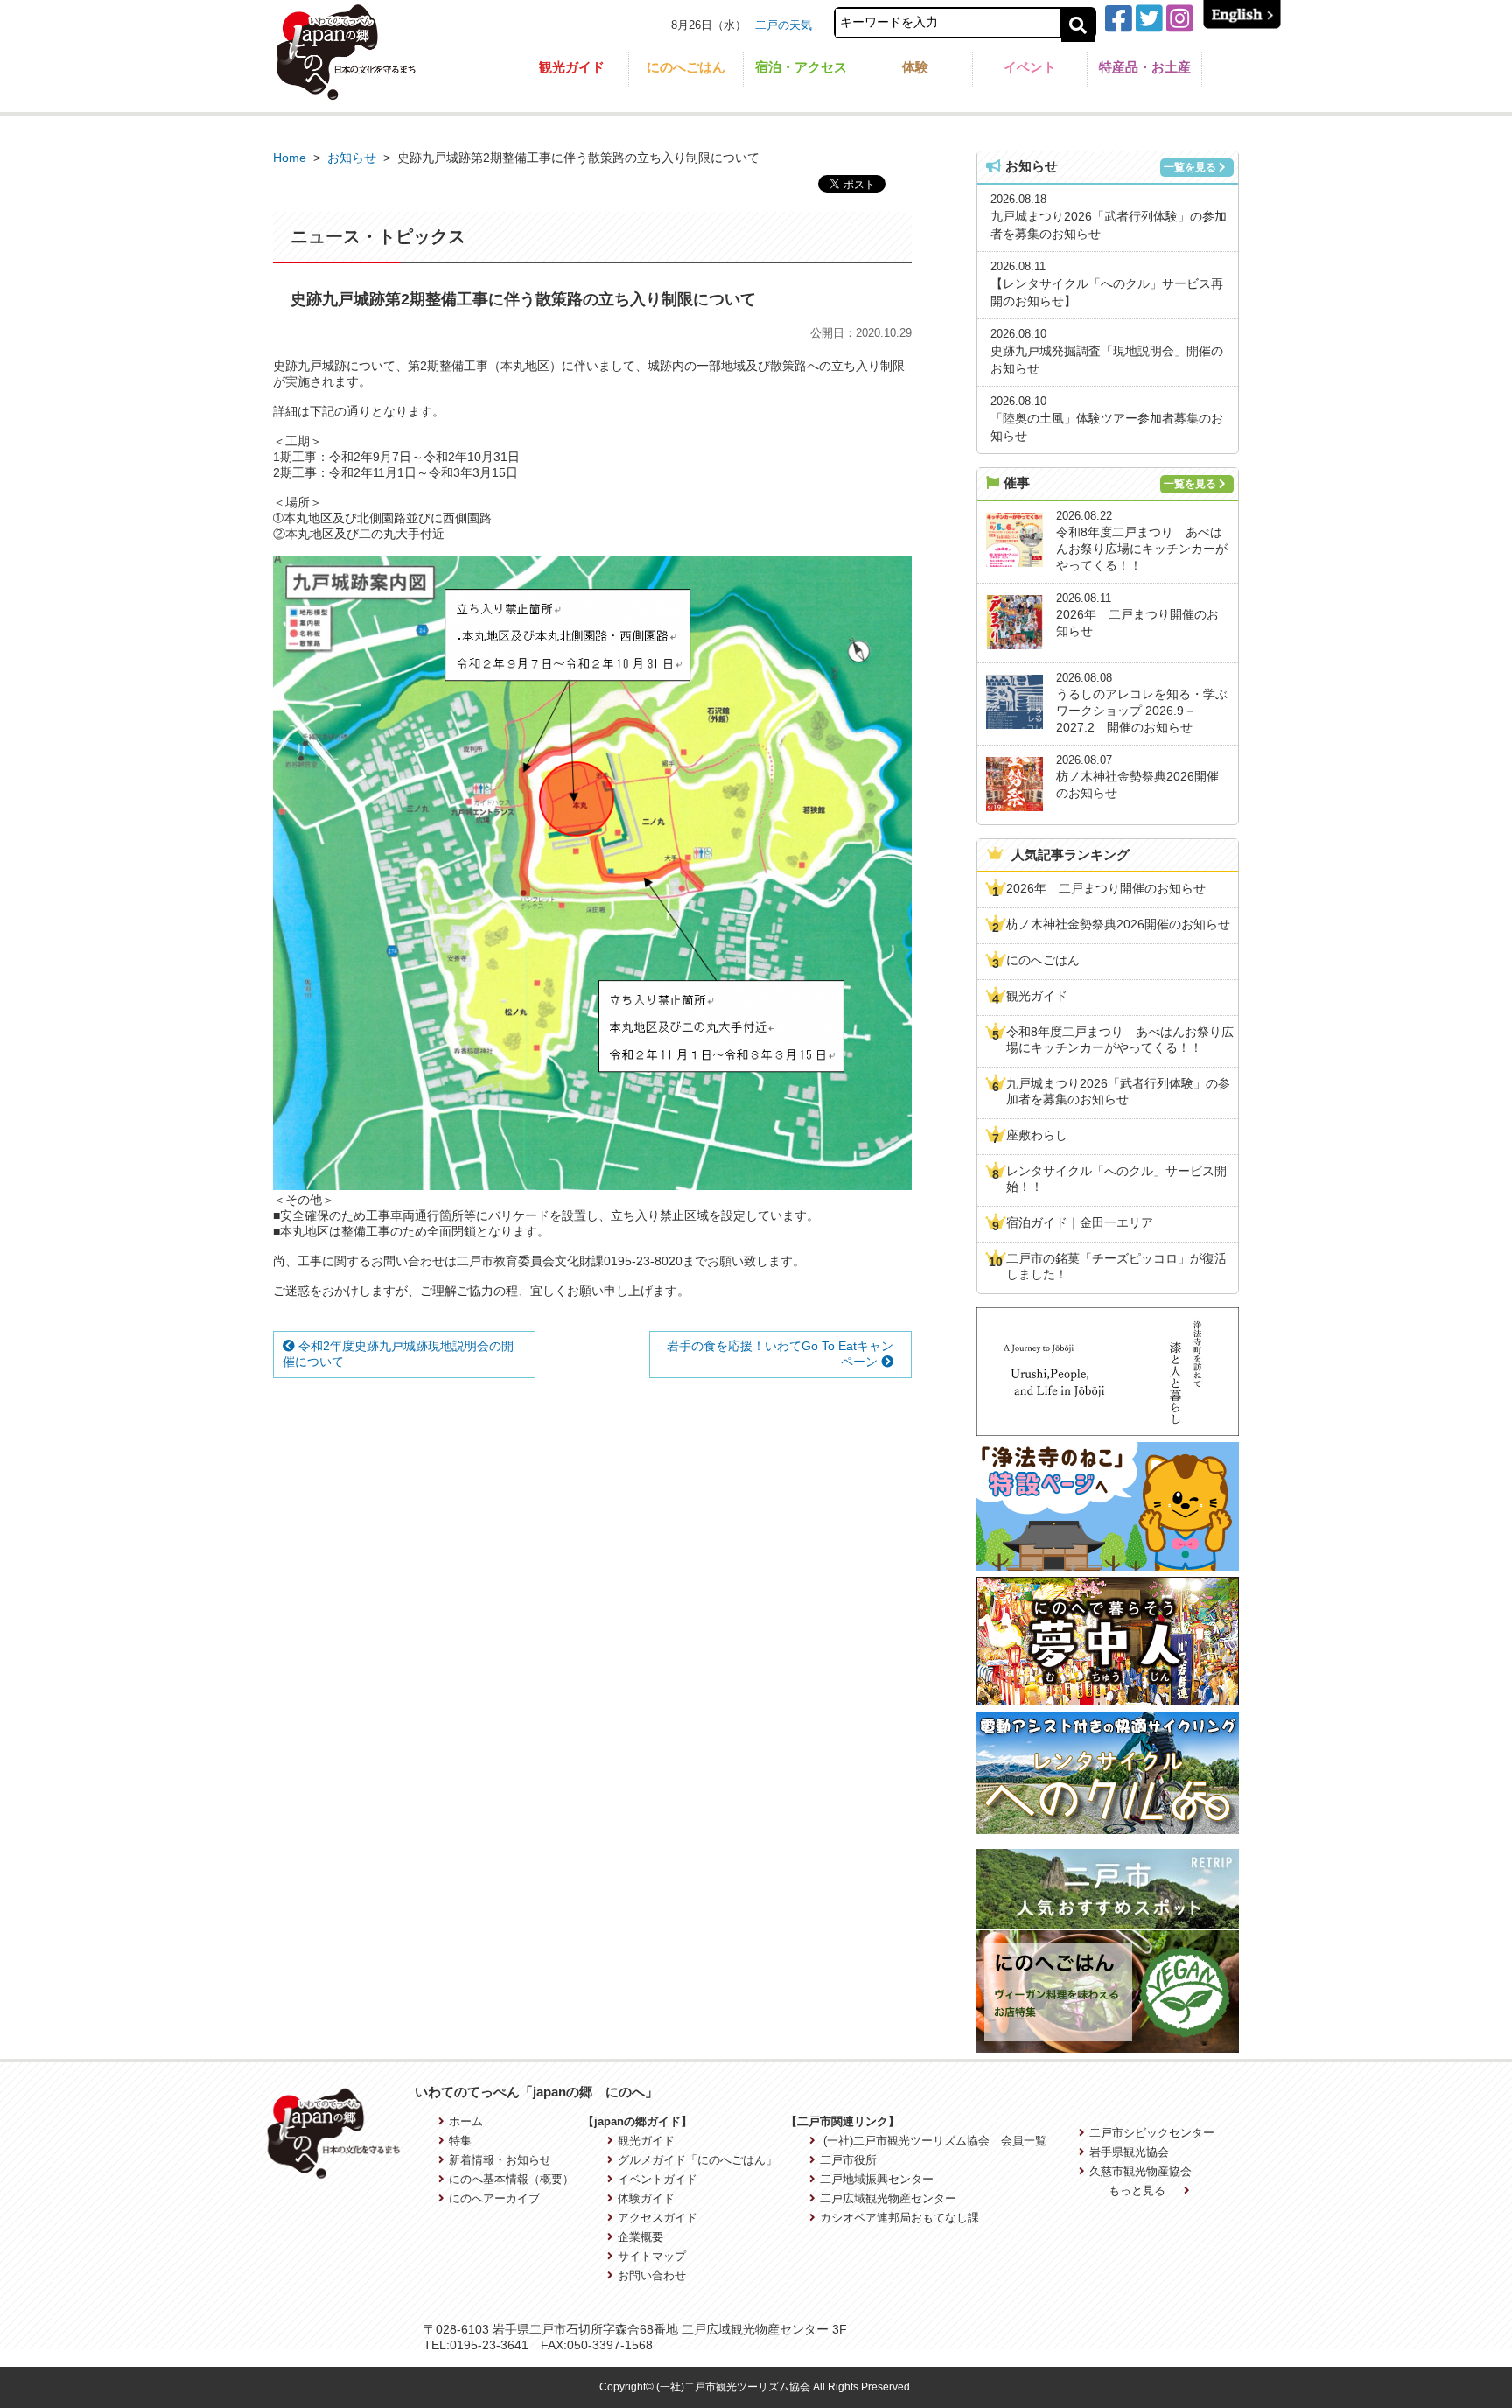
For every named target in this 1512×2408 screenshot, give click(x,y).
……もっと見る (1127, 2191)
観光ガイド (572, 67)
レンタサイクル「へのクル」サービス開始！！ (1116, 1179)
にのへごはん (686, 67)
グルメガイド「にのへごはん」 (697, 2160)
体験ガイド (646, 2198)
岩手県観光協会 (1129, 2152)
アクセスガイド (657, 2218)
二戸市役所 (848, 2160)
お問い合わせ (651, 2275)
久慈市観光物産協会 (1141, 2171)
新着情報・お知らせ (500, 2160)
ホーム (466, 2121)
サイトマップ (651, 2256)
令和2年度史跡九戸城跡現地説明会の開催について (398, 1354)
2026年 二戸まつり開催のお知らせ (1106, 888)
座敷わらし (1037, 1135)
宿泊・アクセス (801, 67)
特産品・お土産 (1145, 67)
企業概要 (640, 2237)
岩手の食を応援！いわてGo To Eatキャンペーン (780, 1354)
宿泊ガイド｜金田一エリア (1080, 1222)
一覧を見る (1190, 167)
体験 (915, 67)
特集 (460, 2141)
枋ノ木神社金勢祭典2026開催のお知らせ (1118, 924)
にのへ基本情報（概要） (511, 2179)
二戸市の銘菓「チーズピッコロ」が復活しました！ (1116, 1266)
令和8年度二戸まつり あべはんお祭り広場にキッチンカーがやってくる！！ (1120, 1039)
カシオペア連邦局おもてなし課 (899, 2218)
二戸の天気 (784, 25)
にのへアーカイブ (494, 2198)
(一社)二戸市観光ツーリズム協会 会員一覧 (933, 2141)
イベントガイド (657, 2179)
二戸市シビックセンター (1152, 2133)
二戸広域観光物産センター (888, 2198)
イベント (1030, 67)
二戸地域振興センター (877, 2179)
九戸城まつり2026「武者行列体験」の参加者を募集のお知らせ (1118, 1091)
